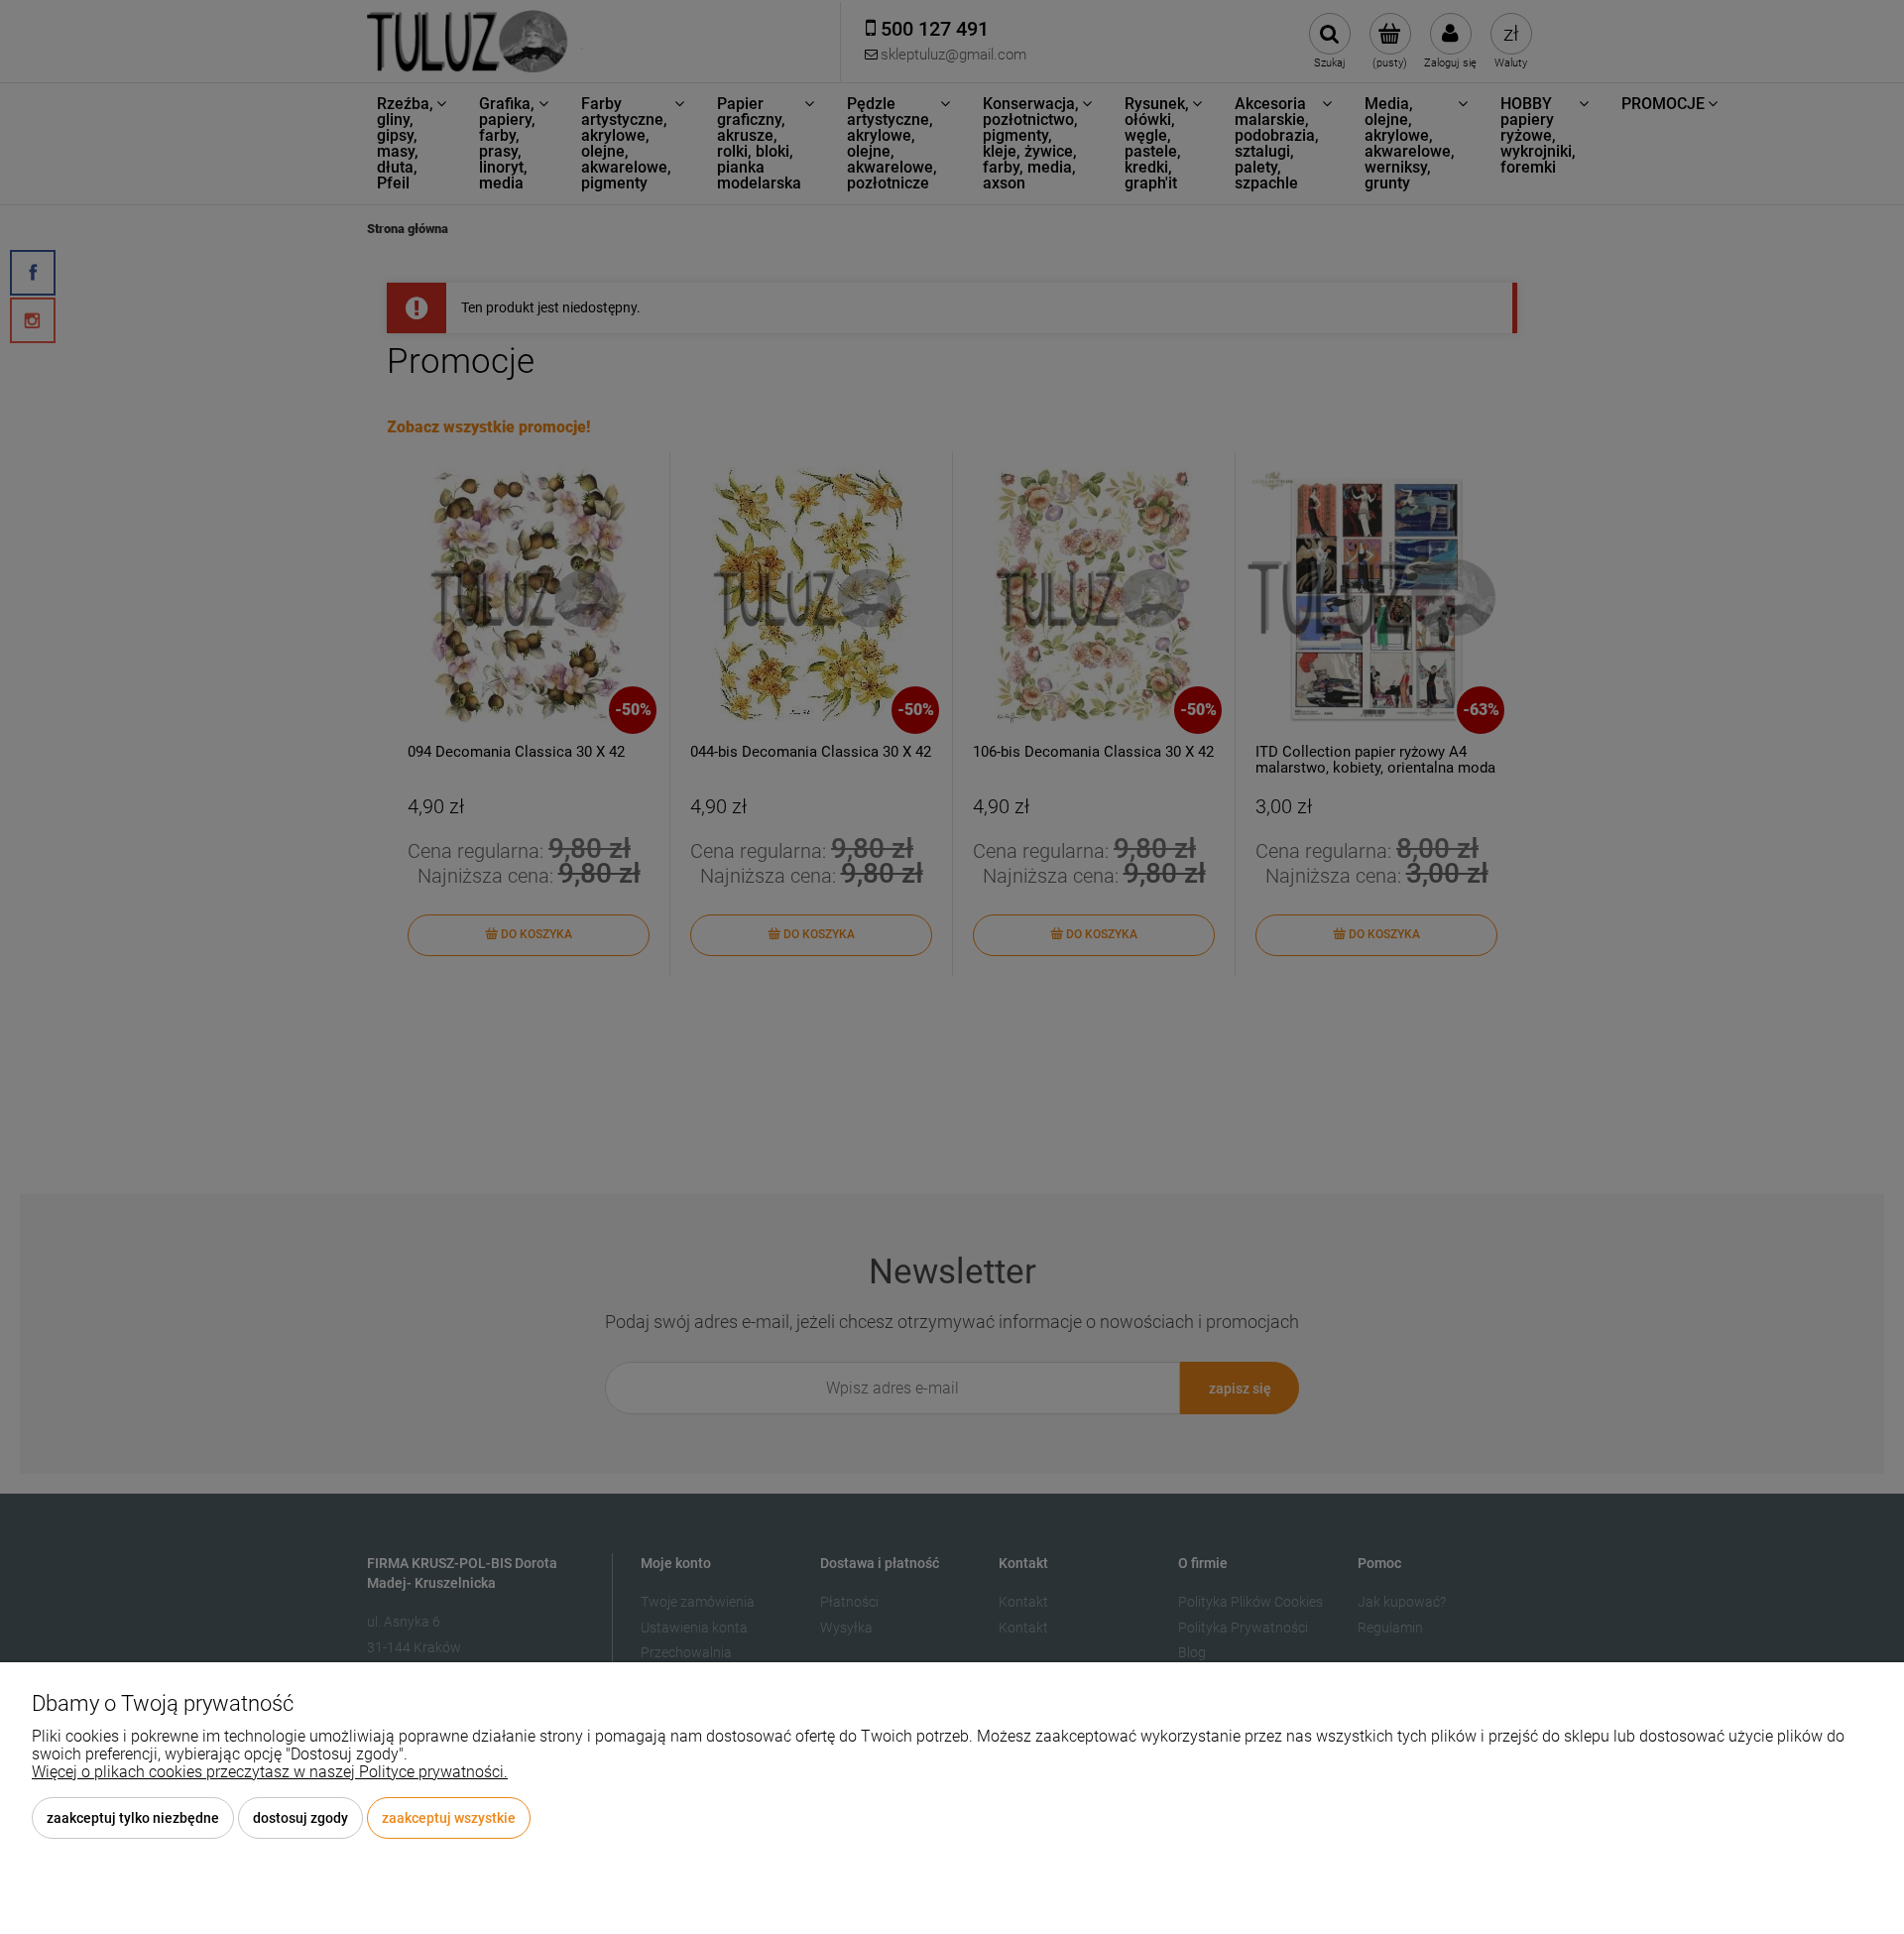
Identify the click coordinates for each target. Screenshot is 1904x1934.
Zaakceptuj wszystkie (449, 1818)
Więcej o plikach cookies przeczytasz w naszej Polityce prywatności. (270, 1772)
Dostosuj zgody (300, 1818)
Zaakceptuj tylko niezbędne (133, 1818)
